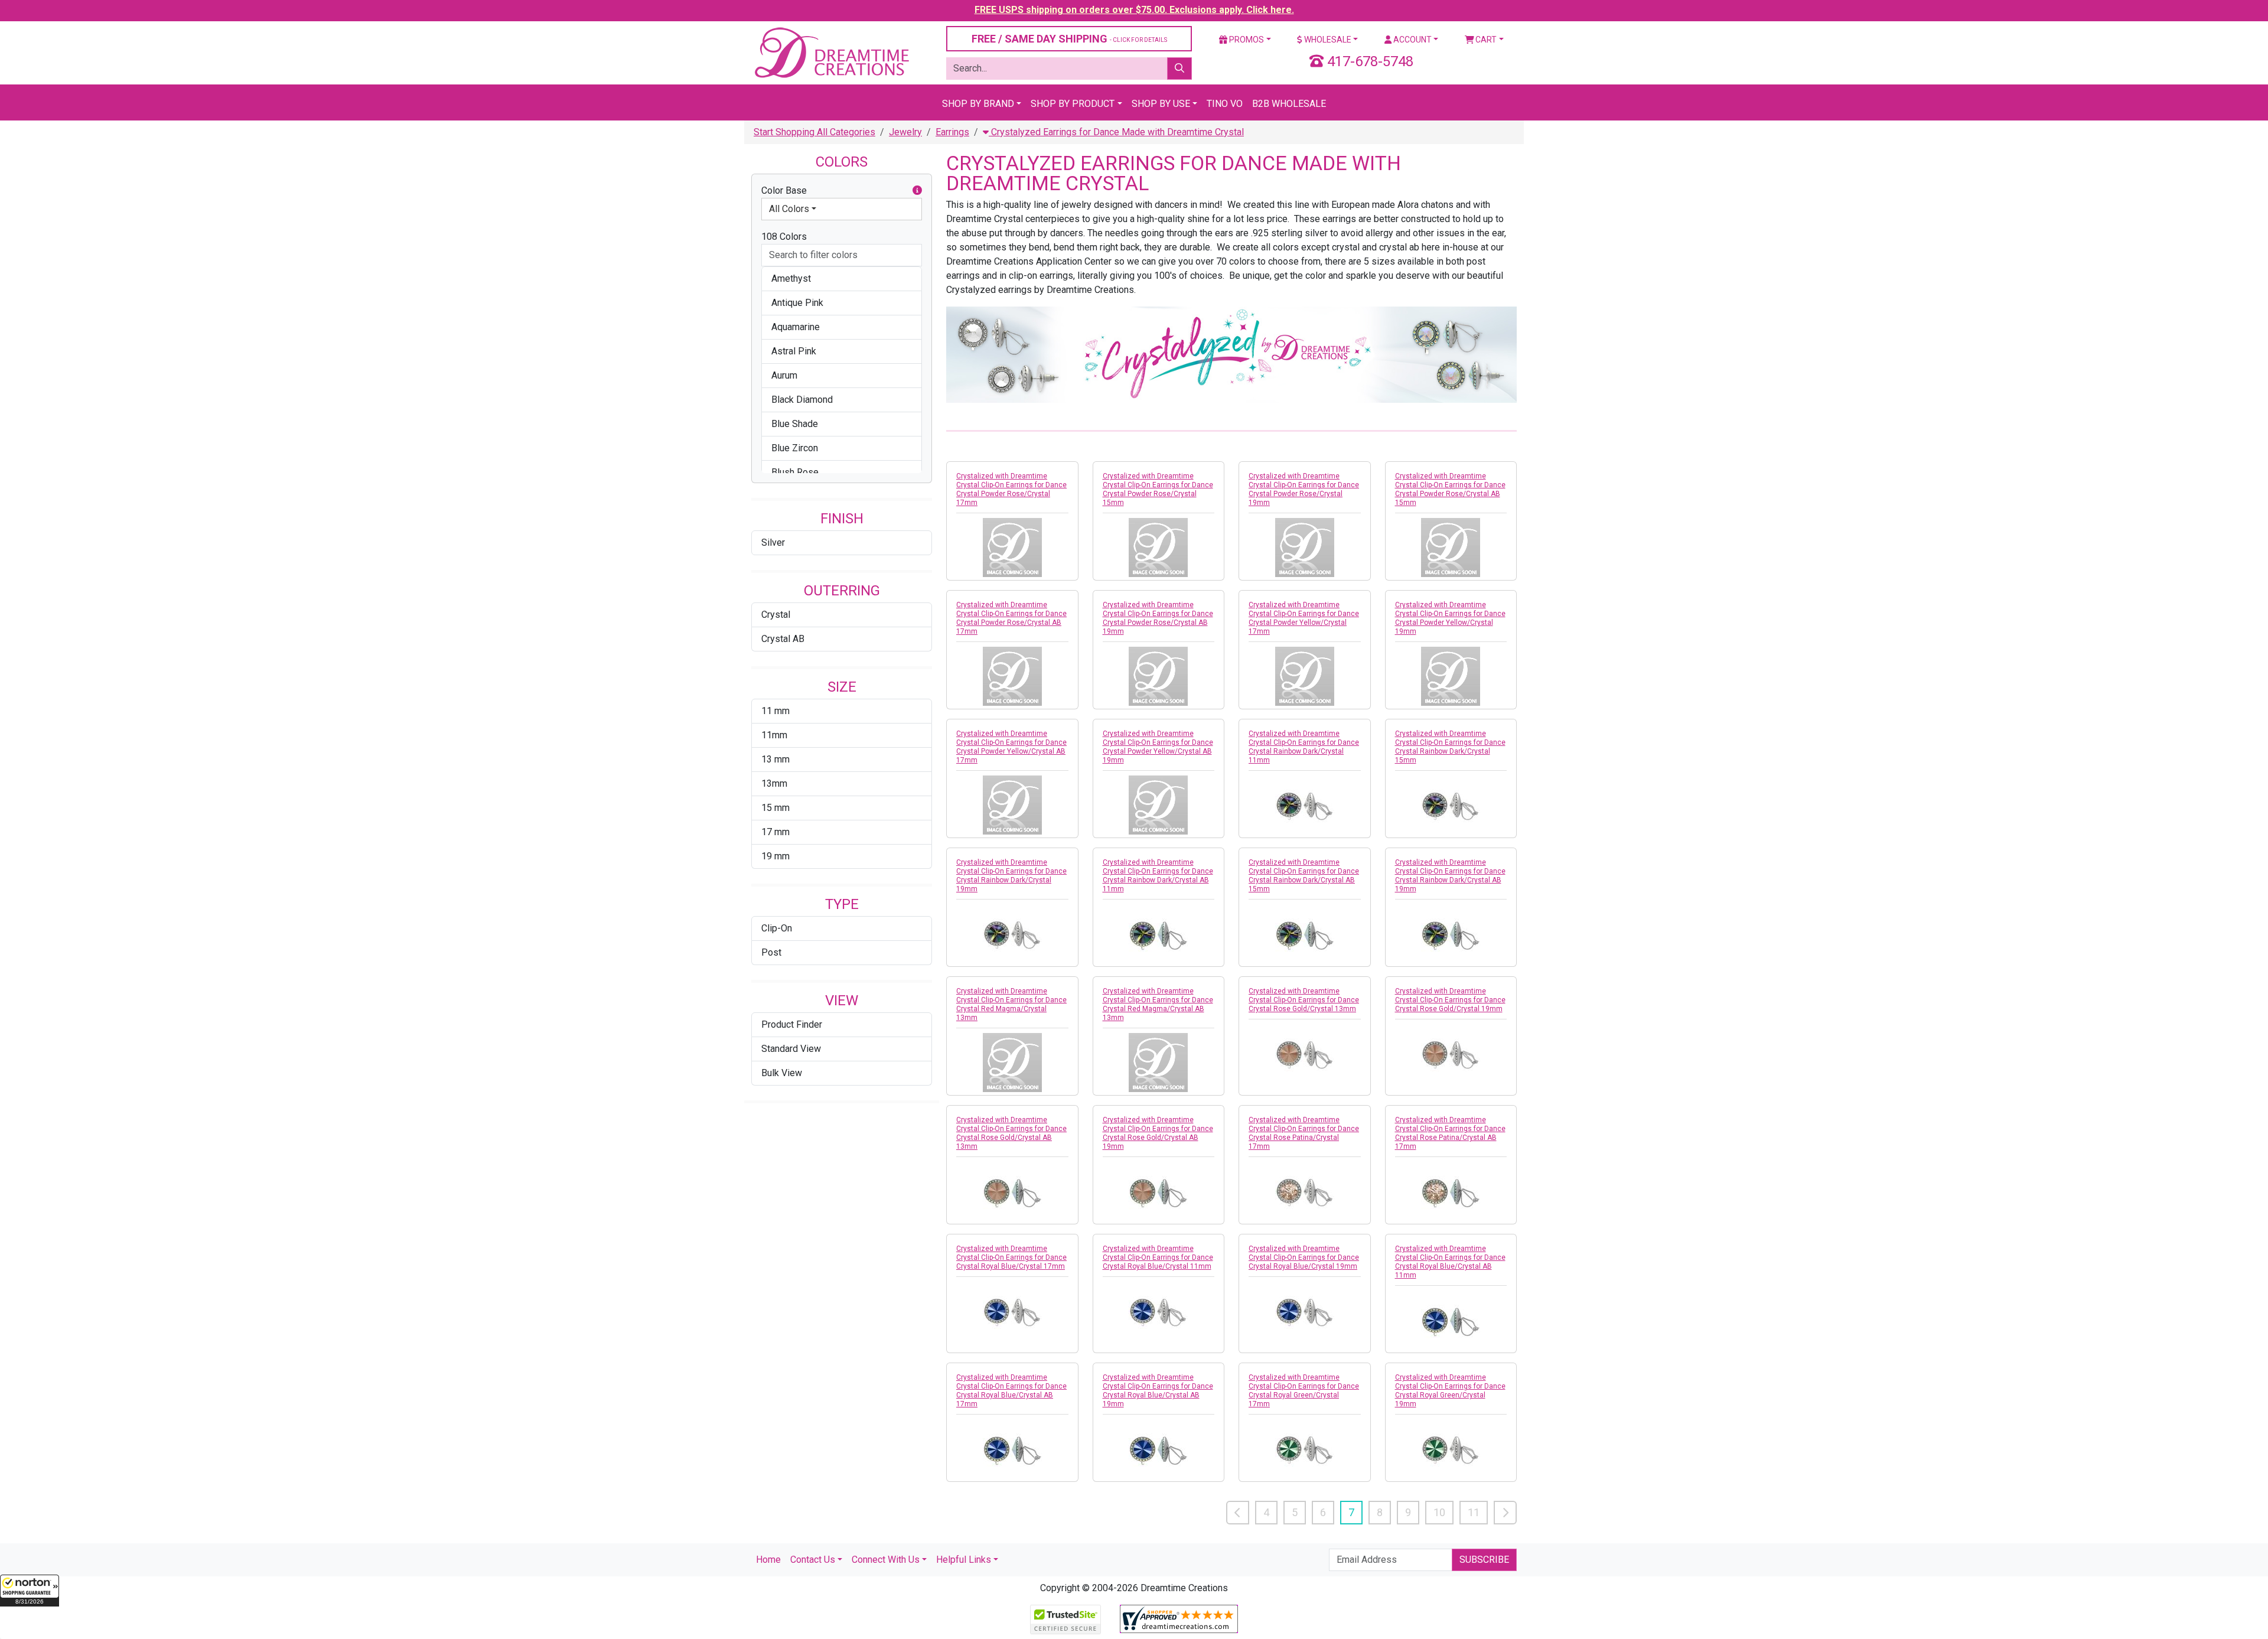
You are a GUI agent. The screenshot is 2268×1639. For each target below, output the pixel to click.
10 (1439, 1512)
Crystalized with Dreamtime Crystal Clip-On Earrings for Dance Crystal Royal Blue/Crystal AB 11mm (1450, 1262)
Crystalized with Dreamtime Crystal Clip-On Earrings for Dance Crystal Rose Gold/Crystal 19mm (1450, 1000)
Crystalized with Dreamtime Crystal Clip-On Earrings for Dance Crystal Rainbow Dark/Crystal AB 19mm (1450, 876)
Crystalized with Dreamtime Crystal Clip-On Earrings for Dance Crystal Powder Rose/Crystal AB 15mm (1450, 489)
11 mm (775, 711)
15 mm (775, 808)
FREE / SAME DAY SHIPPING (1069, 39)
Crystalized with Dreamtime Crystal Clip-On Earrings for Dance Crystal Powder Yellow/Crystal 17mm (1304, 618)
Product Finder (792, 1024)
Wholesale (1327, 40)
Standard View (791, 1049)
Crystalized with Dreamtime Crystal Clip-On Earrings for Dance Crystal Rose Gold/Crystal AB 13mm (1011, 1133)
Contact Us (813, 1560)
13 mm (775, 759)
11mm (774, 735)
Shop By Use (1161, 104)
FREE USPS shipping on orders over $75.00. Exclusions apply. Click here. (1134, 10)
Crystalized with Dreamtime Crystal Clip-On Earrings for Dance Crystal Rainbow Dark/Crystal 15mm (1450, 747)
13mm (774, 783)
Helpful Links (964, 1560)
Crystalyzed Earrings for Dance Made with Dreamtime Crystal (1116, 132)
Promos (1246, 40)
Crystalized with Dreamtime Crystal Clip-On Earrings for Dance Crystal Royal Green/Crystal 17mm (1304, 1391)
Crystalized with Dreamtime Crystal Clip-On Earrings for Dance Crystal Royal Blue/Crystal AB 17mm (1011, 1391)
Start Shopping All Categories (814, 132)
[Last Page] (1505, 1513)
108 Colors (784, 237)
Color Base (784, 190)
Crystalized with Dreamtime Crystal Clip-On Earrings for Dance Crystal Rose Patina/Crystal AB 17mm (1450, 1133)
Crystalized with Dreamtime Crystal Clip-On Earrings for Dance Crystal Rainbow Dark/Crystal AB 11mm (1158, 876)
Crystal (776, 615)
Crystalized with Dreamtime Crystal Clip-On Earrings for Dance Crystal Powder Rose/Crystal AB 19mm (1158, 618)
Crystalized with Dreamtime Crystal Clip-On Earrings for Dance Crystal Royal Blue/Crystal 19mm (1304, 1257)
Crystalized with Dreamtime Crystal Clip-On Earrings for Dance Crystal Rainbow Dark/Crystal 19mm (1011, 876)
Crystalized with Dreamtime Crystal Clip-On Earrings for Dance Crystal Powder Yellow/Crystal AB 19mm (1158, 747)
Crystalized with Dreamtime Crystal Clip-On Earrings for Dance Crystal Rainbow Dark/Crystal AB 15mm (1304, 876)
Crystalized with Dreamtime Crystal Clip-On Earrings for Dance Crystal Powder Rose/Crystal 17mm (1011, 489)
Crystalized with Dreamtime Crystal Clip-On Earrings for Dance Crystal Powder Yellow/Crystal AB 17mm (1011, 747)
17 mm (775, 832)
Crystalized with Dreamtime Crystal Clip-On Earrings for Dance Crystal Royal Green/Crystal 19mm (1450, 1391)
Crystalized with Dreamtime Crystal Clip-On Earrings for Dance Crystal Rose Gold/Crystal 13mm (1304, 1000)
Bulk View (782, 1073)
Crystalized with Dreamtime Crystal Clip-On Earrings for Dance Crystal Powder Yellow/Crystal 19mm (1450, 618)
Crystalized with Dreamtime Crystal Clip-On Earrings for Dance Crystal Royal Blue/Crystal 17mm (1011, 1257)
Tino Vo (1225, 104)
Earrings (952, 132)
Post (771, 952)
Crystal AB (783, 639)
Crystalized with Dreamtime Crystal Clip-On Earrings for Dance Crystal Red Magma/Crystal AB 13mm (1158, 1004)
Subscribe (1484, 1560)
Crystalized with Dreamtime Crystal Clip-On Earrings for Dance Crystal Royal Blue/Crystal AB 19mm (1158, 1391)
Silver (773, 542)
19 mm (775, 856)
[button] (30, 1591)
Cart (1485, 40)
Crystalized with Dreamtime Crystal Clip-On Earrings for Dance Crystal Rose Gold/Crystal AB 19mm (1158, 1133)
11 (1474, 1512)
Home (768, 1560)
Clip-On (777, 928)
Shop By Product (1073, 104)
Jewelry (905, 132)
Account (1412, 40)
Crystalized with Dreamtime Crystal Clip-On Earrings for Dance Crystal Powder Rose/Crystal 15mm (1158, 489)
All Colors (789, 209)
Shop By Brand (978, 104)
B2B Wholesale (1289, 104)
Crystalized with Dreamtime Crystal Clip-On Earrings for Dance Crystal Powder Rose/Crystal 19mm (1304, 489)
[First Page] (1238, 1513)
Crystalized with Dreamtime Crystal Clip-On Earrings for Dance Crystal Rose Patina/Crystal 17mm (1304, 1133)
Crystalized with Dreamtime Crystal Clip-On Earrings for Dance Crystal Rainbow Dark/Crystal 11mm (1304, 747)
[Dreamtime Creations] (831, 52)
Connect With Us (886, 1560)
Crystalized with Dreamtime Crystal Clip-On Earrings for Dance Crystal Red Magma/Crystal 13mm (1011, 1004)
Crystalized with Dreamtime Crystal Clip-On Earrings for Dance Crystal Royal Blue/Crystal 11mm (1158, 1257)
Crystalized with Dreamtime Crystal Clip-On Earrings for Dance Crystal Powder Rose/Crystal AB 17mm (1011, 618)
